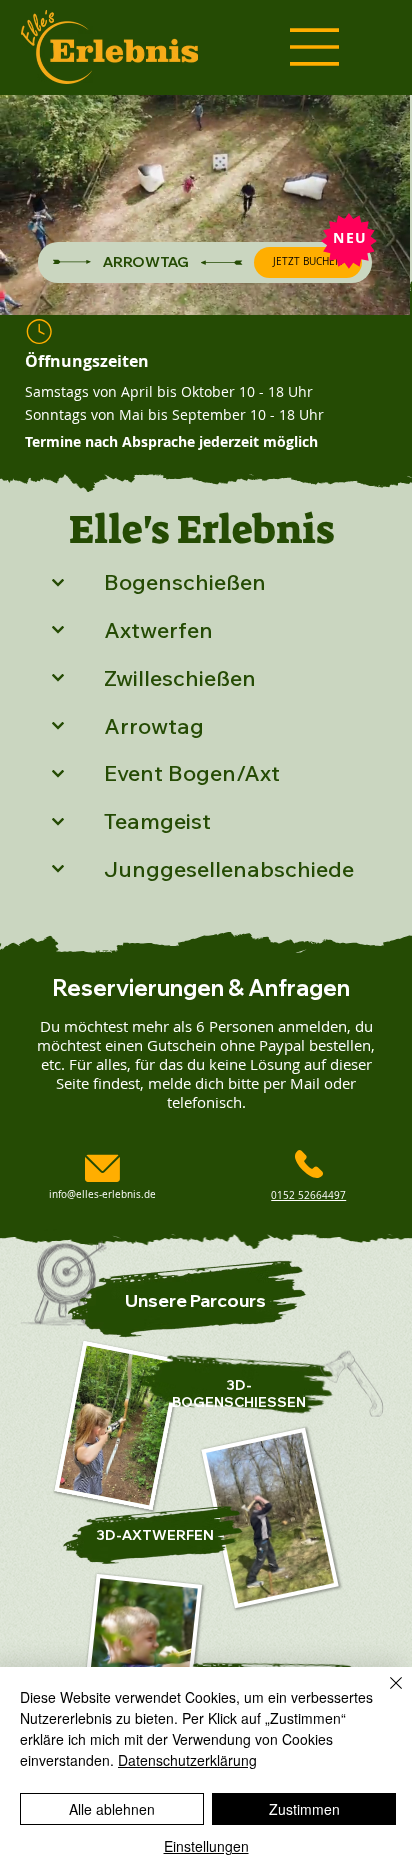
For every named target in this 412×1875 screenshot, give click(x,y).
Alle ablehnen (112, 1809)
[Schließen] (384, 1695)
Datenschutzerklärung (187, 1760)
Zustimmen (304, 1809)
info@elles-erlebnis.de (102, 1194)
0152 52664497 (308, 1195)
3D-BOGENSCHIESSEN (239, 1393)
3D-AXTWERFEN (155, 1534)
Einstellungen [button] (206, 1846)
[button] (375, 291)
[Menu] (315, 47)
